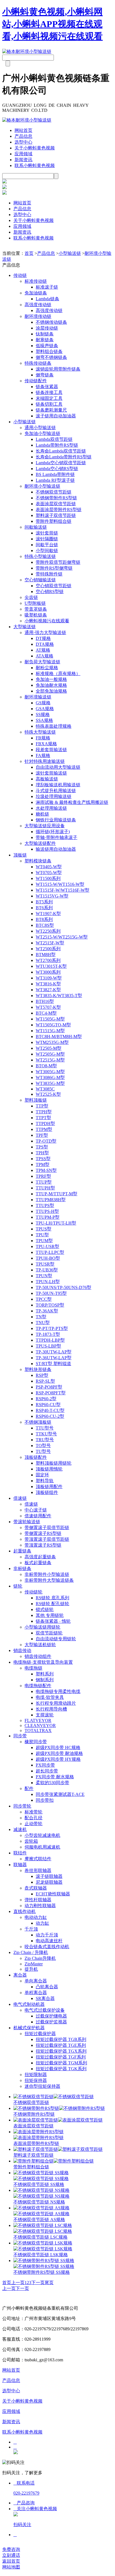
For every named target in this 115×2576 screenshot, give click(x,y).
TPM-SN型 (46, 1170)
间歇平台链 (47, 545)
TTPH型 (44, 1112)
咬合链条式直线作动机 (47, 1947)
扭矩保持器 (36, 2080)
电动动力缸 (36, 1917)
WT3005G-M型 (50, 1072)
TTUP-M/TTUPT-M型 (57, 1194)
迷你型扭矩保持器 (42, 2086)
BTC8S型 (45, 925)
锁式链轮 (45, 1609)
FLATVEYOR (38, 1720)
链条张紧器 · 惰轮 (53, 1621)
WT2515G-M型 (50, 1060)
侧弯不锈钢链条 (51, 357)
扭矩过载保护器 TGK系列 (61, 2069)
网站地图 (11, 2567)
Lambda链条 (47, 299)
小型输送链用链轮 (42, 1627)
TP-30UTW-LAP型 (54, 1352)
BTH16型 (45, 1001)
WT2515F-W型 (50, 943)
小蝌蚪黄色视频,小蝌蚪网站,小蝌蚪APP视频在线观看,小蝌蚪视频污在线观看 (52, 24)
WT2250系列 (48, 931)
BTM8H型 (46, 955)
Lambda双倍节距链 (54, 439)
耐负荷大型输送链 (42, 662)
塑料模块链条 (38, 861)
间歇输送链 (36, 527)
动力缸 (42, 1923)
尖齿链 (31, 597)
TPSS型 (43, 1159)
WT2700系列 (48, 960)
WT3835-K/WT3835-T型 (59, 996)
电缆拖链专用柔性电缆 (58, 1691)
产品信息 (23, 136)
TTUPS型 (45, 1205)
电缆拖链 (33, 1668)
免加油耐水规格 (51, 685)
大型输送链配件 (40, 843)
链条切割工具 (49, 404)
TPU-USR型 (47, 1246)
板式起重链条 (38, 1563)
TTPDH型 (45, 1123)
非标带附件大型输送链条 (49, 1580)
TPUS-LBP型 (48, 1346)
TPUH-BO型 (48, 1258)
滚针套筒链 (47, 533)
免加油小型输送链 (42, 433)
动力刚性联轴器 (40, 1906)
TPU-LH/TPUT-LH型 (56, 1223)
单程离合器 (36, 1993)
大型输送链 (25, 627)
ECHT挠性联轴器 (53, 1894)
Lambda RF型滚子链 (55, 480)
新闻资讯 (23, 160)
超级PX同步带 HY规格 (58, 1759)
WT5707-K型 (48, 1007)
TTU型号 (45, 1428)
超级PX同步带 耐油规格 (59, 1753)
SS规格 (43, 714)
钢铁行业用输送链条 (56, 820)
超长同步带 (47, 1771)
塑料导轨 (45, 1481)
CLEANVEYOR (40, 1725)
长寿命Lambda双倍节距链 (61, 451)
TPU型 (42, 1235)
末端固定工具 (49, 398)
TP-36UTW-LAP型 (54, 1358)
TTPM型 (44, 1129)
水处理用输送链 (51, 808)
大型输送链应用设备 (45, 826)
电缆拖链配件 (38, 1686)
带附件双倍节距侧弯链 (58, 562)
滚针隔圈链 (47, 539)
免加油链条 (36, 293)
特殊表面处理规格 (54, 726)
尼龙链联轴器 (49, 1882)
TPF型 (42, 1135)
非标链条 (22, 1568)
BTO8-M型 (46, 1066)
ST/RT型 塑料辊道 (53, 1364)
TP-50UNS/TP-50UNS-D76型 (64, 1287)
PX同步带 (45, 1765)
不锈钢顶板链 (38, 1422)
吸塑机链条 (36, 615)
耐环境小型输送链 (42, 486)
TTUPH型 (45, 1188)
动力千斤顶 (47, 1935)
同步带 (20, 1736)
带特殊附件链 (49, 574)
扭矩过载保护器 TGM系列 (61, 2063)
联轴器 (20, 1865)
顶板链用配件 (49, 1487)
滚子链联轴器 (49, 1876)
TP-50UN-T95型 (51, 1293)
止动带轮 (33, 1824)
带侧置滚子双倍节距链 (47, 1528)
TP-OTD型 (46, 1141)
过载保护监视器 (51, 2022)
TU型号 (43, 1451)
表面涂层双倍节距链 (56, 504)
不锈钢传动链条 (51, 322)
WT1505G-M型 (50, 1019)
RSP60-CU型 (48, 1405)
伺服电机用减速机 (42, 1847)
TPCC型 (44, 1299)
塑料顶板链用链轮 (54, 1463)
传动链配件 (36, 381)
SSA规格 (44, 720)
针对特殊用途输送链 (45, 761)
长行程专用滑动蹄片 (56, 1703)
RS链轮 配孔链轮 (52, 1604)
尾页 (49, 2283)
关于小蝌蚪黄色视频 (35, 148)
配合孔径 (33, 1818)
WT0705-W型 (49, 873)
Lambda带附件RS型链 (57, 445)
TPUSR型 (45, 1264)
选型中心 (23, 142)
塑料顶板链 (36, 1100)
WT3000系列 (48, 972)
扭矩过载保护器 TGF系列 (61, 2057)
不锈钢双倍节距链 (54, 492)
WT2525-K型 (48, 1094)
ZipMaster (34, 1964)
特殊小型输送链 (40, 556)
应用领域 (23, 154)
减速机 (20, 1829)
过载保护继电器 (51, 2016)
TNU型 (43, 1323)
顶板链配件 (36, 1457)
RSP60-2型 (46, 1399)
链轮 (18, 1586)
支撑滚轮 (45, 1715)
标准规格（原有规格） (58, 673)
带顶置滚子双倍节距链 (47, 1539)
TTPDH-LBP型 (50, 1340)
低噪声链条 (47, 346)
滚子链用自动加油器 (56, 416)
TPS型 (42, 1147)
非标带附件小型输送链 (47, 1574)
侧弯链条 (45, 375)
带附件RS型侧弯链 (54, 568)
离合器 (20, 1975)
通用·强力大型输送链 (45, 632)
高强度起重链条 (40, 1557)
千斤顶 (31, 1929)
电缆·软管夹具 (50, 1697)
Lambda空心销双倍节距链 (61, 463)
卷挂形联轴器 (38, 1870)
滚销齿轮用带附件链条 (58, 369)
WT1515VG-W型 (52, 896)
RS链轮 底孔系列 (52, 1598)
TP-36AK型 (47, 1311)
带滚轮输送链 (27, 1522)
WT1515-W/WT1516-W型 (60, 884)
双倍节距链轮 (49, 1633)
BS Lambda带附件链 (55, 474)
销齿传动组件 (38, 1656)
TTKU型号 (46, 1434)
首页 (29, 253)
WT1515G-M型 (50, 1031)
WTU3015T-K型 (51, 966)
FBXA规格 (46, 744)
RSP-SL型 (45, 1381)
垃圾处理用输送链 (54, 796)
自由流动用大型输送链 (58, 767)
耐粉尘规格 (47, 668)
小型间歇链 (47, 551)
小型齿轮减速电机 (42, 1835)
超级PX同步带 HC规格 (58, 1747)
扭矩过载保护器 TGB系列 (61, 2039)
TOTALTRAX (38, 1730)
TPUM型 (44, 1241)
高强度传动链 (38, 305)
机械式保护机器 (29, 2028)
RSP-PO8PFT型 (51, 1393)
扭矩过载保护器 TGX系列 (61, 2051)
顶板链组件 (47, 1492)
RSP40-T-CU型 (50, 1410)
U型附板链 (35, 603)
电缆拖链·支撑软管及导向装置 (43, 1662)
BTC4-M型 (46, 1013)
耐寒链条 (45, 340)
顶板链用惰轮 (49, 1469)
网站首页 (23, 130)
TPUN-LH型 (48, 1282)
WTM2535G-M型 (52, 1042)
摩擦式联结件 (38, 1859)
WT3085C (45, 1089)
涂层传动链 (47, 328)
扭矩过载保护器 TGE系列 (61, 2045)
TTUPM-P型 (48, 1217)
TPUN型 (44, 1276)
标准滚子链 (47, 287)
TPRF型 (43, 1176)
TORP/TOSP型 (50, 1305)
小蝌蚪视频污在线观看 (47, 621)
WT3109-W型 (49, 978)
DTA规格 (45, 644)
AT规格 (43, 650)
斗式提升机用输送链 (56, 791)
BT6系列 (44, 908)
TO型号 (43, 1446)
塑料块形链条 (38, 1369)
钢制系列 (45, 1680)
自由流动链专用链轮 (56, 1639)
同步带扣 (45, 1800)
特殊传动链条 (38, 363)
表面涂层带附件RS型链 (59, 510)
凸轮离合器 (47, 1987)
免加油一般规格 (51, 679)
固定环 (42, 1475)
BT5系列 (44, 902)
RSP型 (42, 1375)
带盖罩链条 (36, 609)
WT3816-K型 (48, 984)
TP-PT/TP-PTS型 (52, 1328)
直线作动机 (25, 1911)
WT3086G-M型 (50, 1077)
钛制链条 (45, 334)
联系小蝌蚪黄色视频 (35, 165)
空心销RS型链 (50, 592)
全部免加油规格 (51, 691)
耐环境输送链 (38, 697)
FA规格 (43, 755)
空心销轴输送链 (40, 580)
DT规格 (43, 638)
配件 (29, 1788)
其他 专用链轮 (50, 1615)
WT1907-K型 (48, 914)
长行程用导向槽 (51, 1709)
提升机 (31, 1969)
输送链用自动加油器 (56, 849)
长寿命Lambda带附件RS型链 (64, 457)
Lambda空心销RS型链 (57, 469)
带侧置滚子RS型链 (43, 1533)
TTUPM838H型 (51, 1200)
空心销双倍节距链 (54, 586)
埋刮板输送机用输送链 (58, 785)
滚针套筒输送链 (51, 773)
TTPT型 (43, 1118)
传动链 (20, 275)
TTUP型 (44, 1182)
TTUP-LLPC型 (50, 1252)
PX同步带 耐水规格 (55, 1777)
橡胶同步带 (36, 1742)
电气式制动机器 (29, 2004)
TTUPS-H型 (47, 1211)
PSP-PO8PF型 (49, 1387)
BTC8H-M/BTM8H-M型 (59, 1037)
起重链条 (22, 1551)
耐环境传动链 (38, 316)
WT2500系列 (48, 949)
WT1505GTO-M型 (53, 1025)
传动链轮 (33, 1592)
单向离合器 (36, 1981)
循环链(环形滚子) (53, 832)
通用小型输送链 (40, 428)
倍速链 (20, 1498)
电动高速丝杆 (49, 1941)
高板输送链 (47, 779)
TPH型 (42, 1153)
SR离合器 (45, 1998)
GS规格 (43, 703)
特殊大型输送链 (40, 732)
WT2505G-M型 (50, 1054)
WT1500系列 (48, 878)
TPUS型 (44, 1229)
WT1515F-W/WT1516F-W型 (63, 890)
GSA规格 (45, 709)
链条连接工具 (49, 392)
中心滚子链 (36, 1510)
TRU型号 (45, 1440)
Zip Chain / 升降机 (31, 1952)
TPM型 (43, 1164)
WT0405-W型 (49, 867)
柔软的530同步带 (52, 1783)
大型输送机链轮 (40, 1645)
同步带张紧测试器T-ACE (60, 1794)
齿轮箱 (31, 1841)
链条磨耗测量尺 (51, 410)
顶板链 (20, 855)
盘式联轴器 (36, 1888)
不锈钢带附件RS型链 (56, 498)
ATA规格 (45, 656)
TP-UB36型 (47, 1270)
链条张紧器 (47, 387)
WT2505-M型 (49, 1048)
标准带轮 (33, 1812)
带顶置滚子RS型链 (43, 1545)
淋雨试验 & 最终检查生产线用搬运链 (72, 802)
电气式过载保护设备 (45, 2010)
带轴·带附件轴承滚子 (57, 837)
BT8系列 (44, 919)
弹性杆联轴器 (38, 1900)
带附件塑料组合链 (54, 521)
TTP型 (42, 1106)
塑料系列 (45, 1674)
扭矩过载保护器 (40, 2034)
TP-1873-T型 (48, 1334)
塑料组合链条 (49, 351)
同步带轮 (22, 1806)
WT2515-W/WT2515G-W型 (62, 937)
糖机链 (42, 814)
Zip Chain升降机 (40, 1958)
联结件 (20, 1853)
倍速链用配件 (38, 1516)
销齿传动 (22, 1650)
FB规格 (43, 738)
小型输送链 (70, 253)
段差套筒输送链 (51, 750)
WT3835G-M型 (50, 1083)
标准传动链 (36, 281)
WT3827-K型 (48, 990)
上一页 (18, 2283)
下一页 (38, 2283)
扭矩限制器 (36, 2075)
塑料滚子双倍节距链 (56, 515)
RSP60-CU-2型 (50, 1416)
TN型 (41, 1317)
